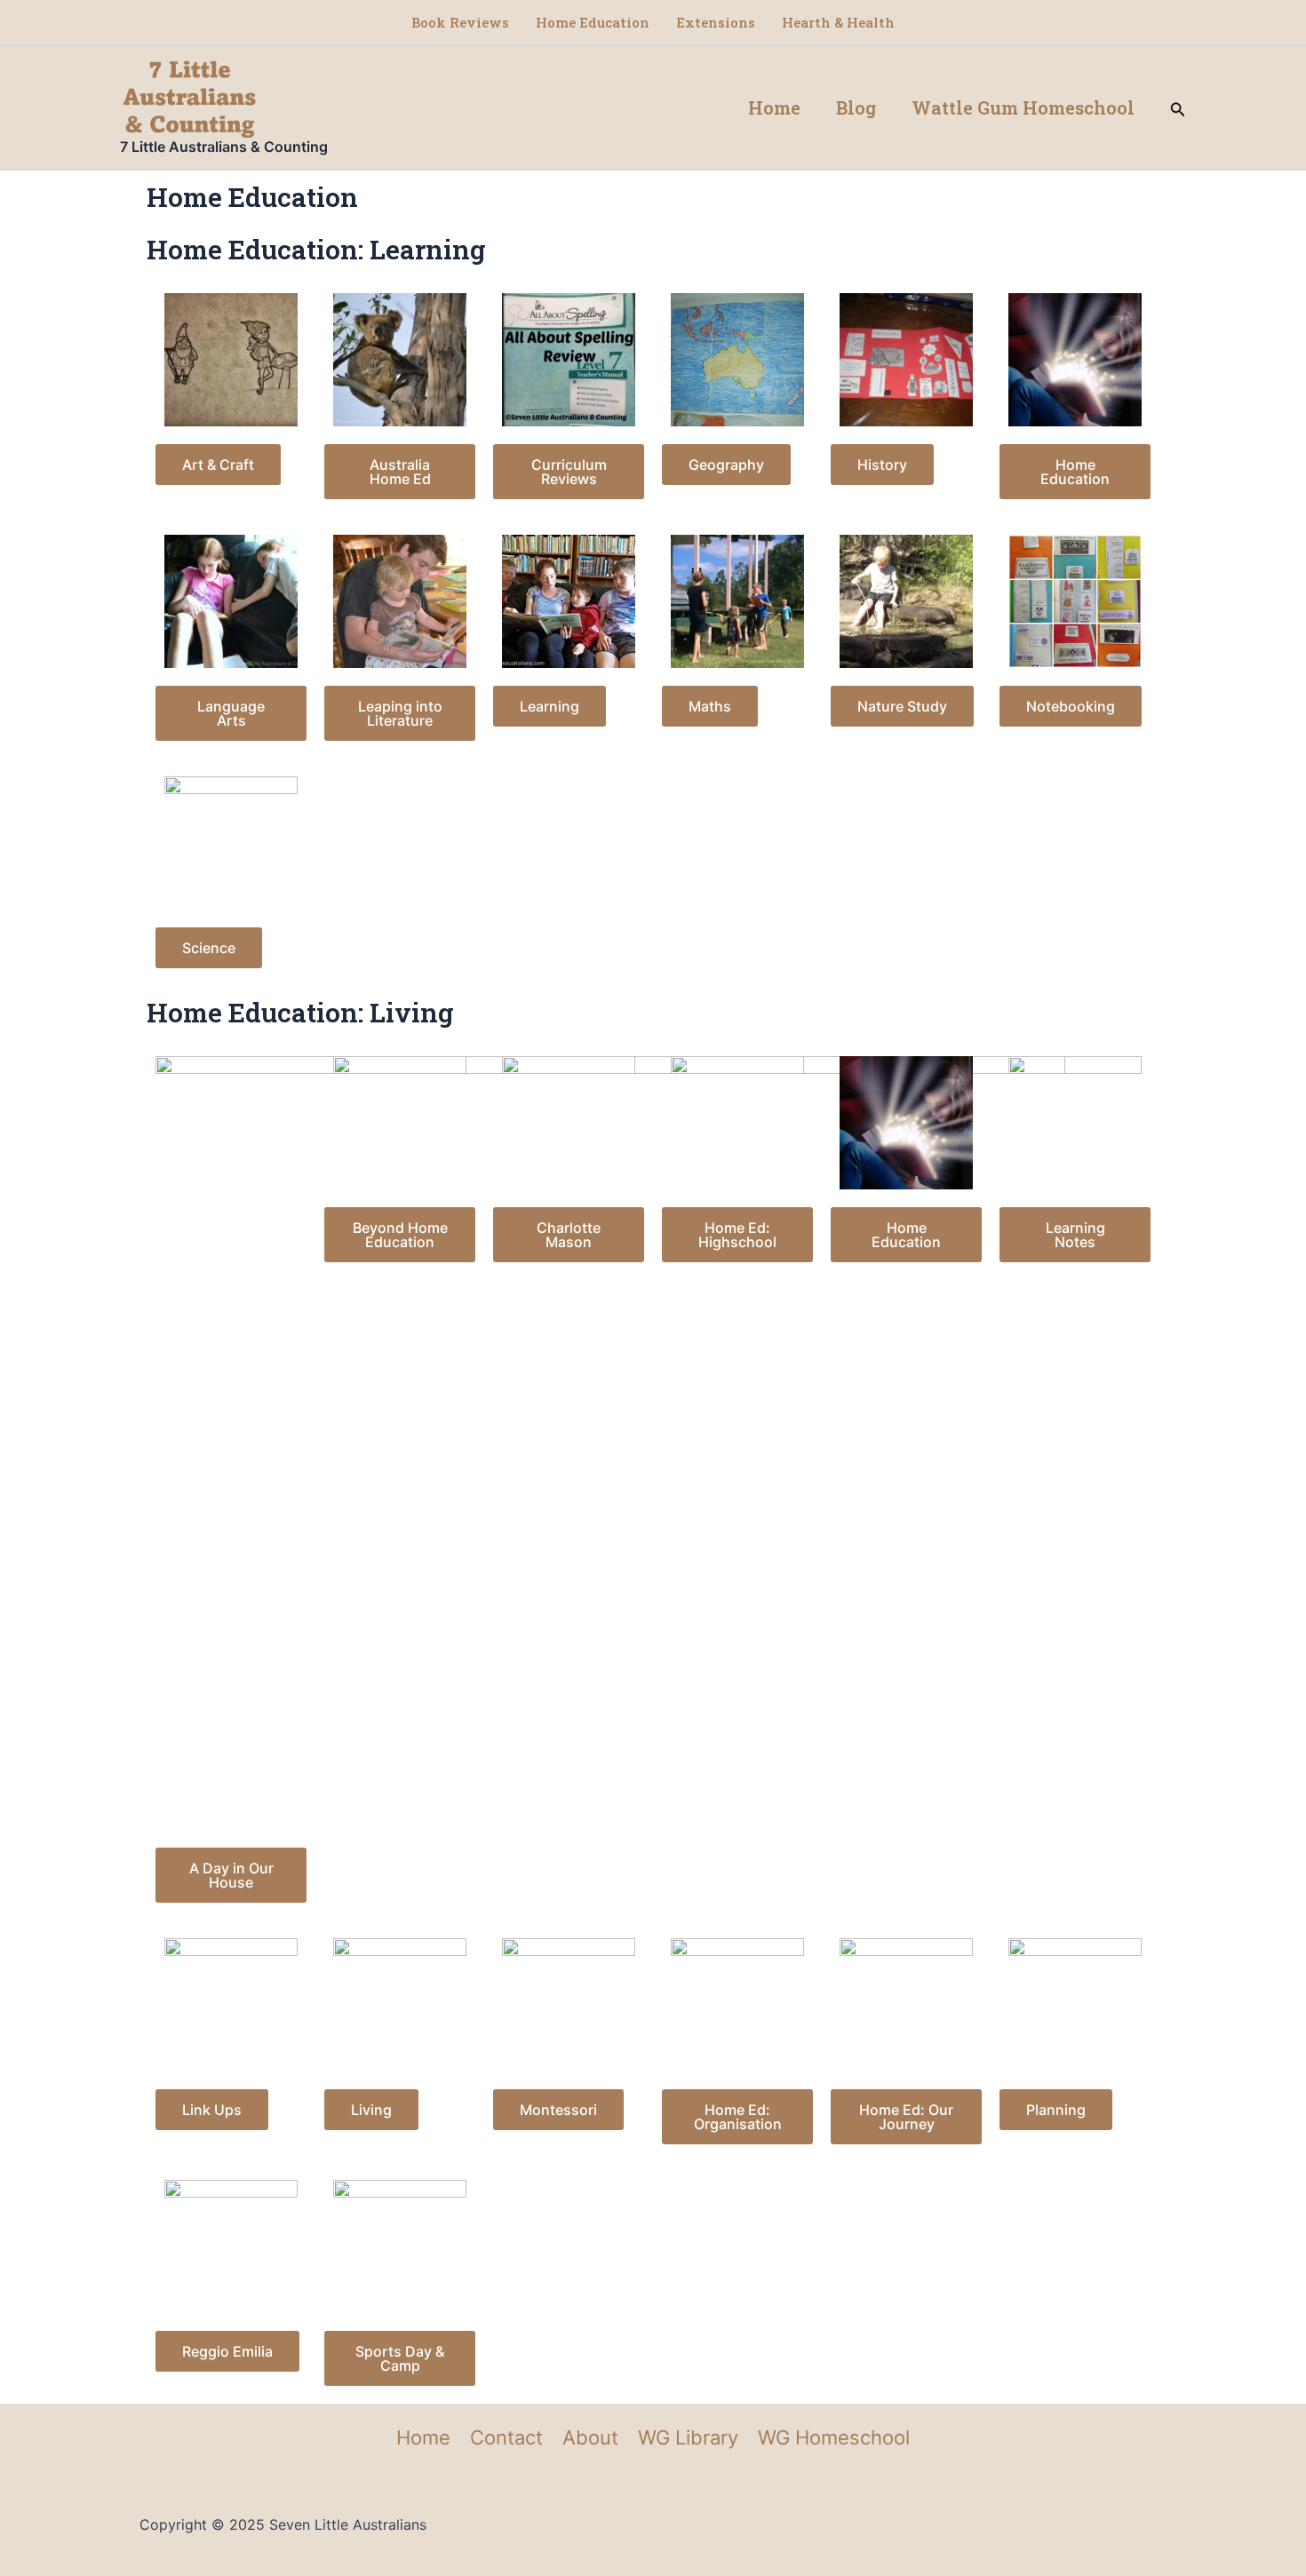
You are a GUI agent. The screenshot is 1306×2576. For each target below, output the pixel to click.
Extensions (716, 22)
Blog (856, 107)
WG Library (688, 2437)
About (590, 2437)
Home (774, 107)
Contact (506, 2437)
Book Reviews (460, 22)
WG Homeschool (834, 2437)
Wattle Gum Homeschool (1023, 107)
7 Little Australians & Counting (224, 147)
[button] (1178, 108)
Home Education (593, 22)
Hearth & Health (838, 22)
